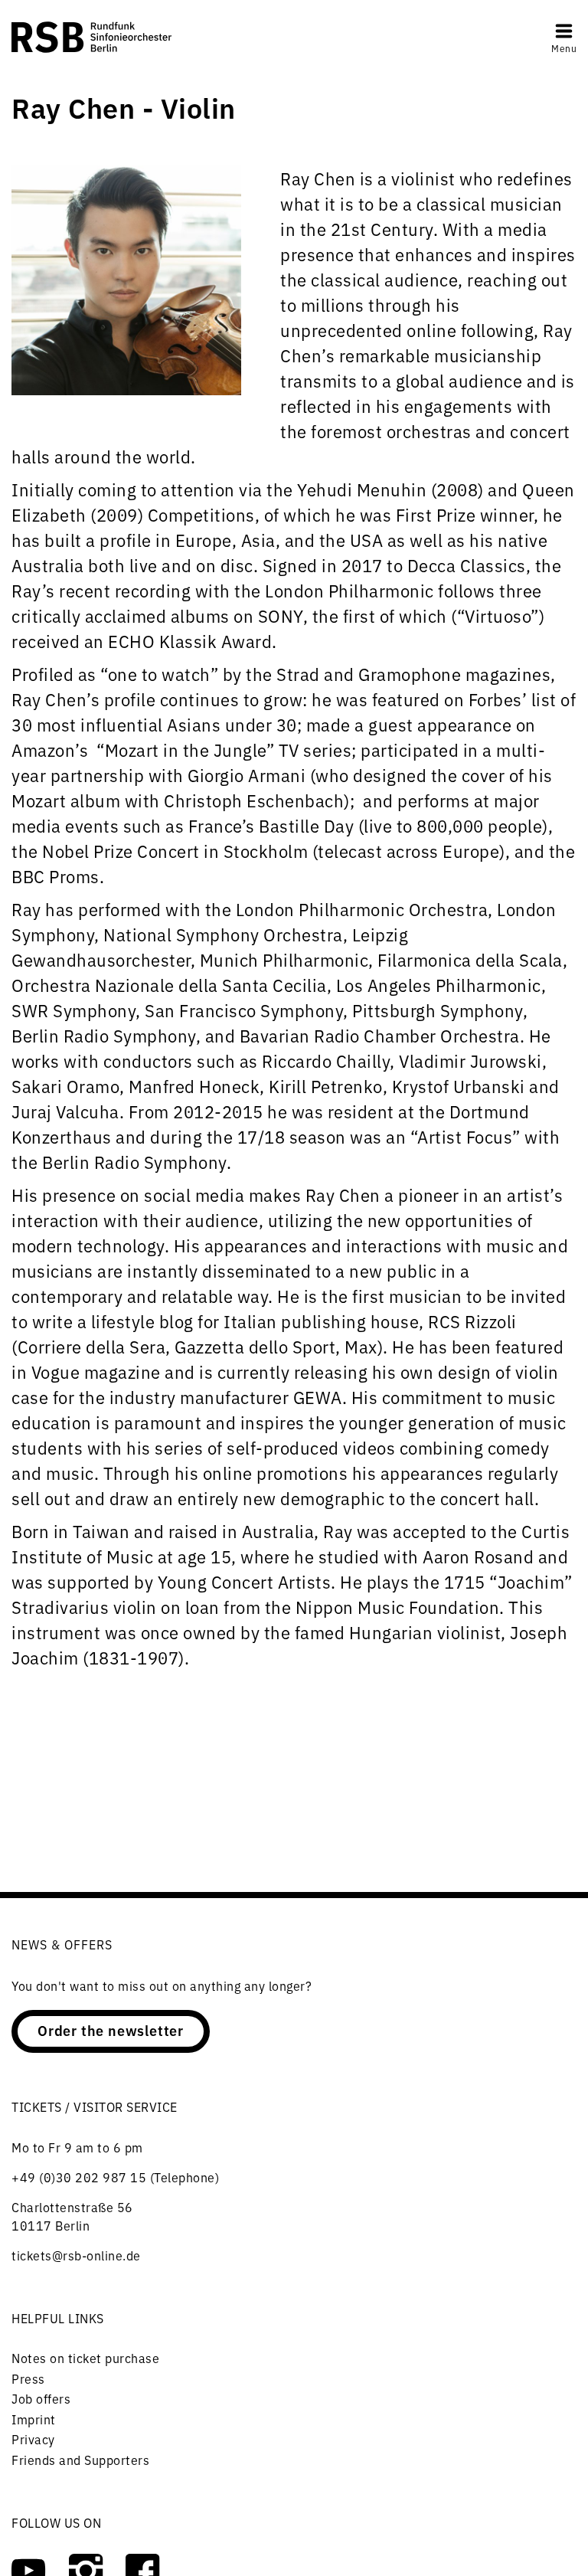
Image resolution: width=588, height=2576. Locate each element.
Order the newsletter (111, 2030)
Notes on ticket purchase (85, 2358)
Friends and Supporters (80, 2460)
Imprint (34, 2419)
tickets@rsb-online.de (76, 2255)
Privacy (33, 2439)
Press (28, 2378)
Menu (564, 48)
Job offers (41, 2398)
